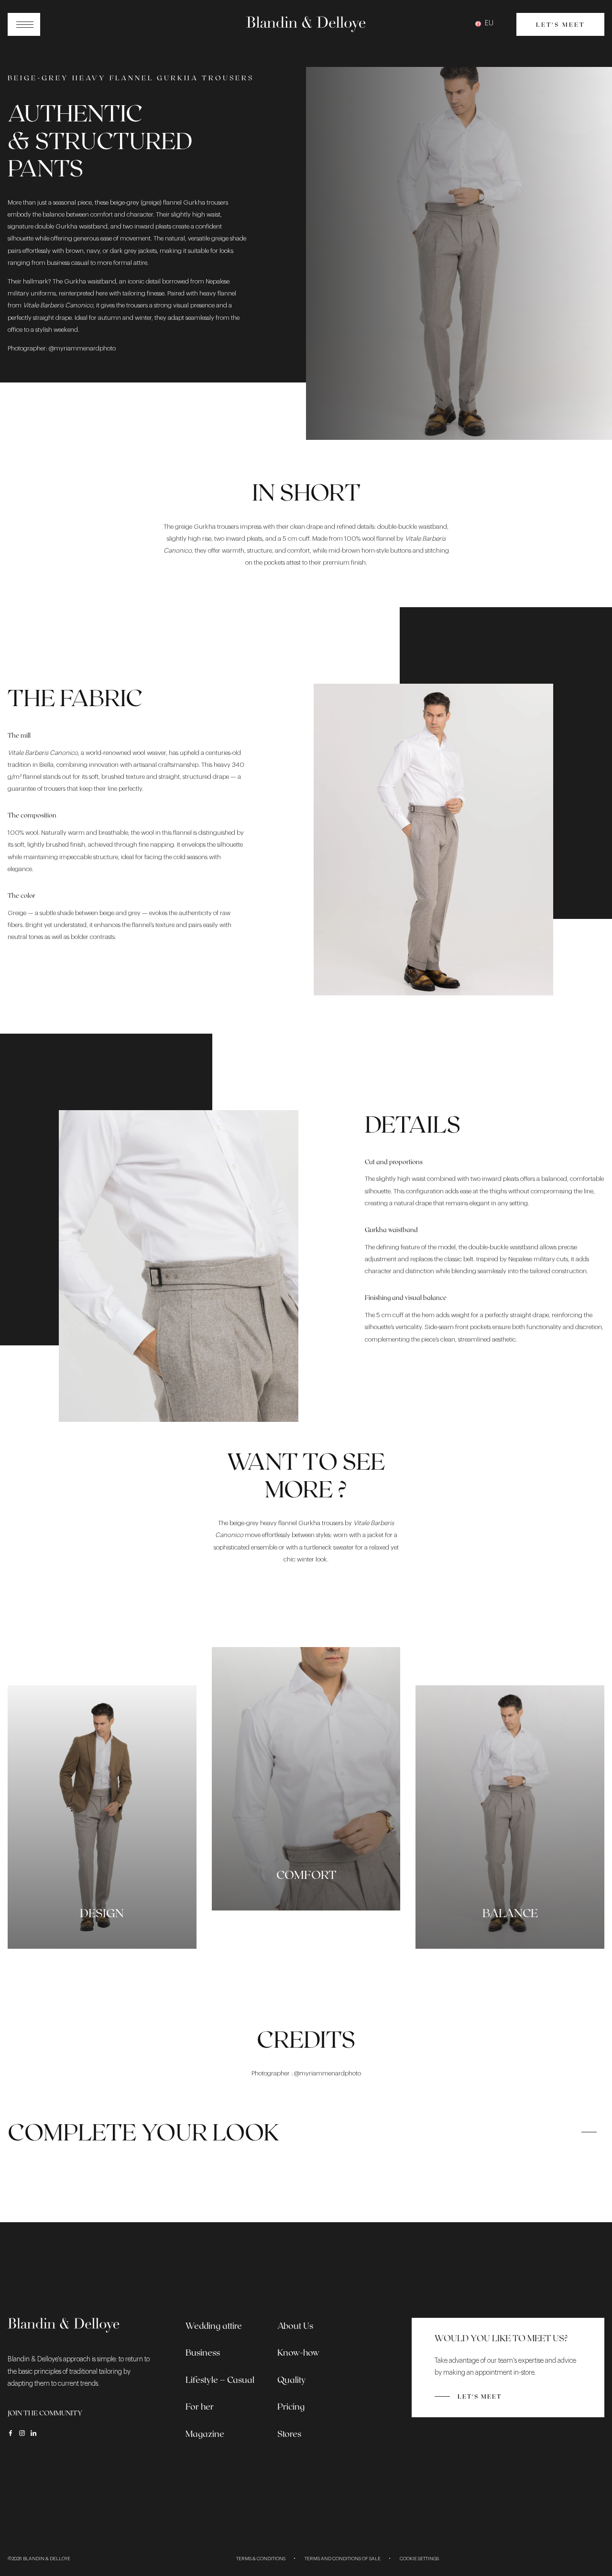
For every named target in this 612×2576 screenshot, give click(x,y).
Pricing (291, 2406)
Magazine (205, 2434)
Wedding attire (214, 2325)
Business (203, 2352)
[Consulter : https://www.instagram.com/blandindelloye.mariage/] (22, 2433)
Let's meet (560, 24)
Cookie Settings (419, 2559)
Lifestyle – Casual (220, 2380)
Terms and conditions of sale (343, 2559)
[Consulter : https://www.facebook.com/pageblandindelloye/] (11, 2433)
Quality (292, 2380)
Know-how (298, 2352)
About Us (295, 2325)
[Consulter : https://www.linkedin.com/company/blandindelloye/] (33, 2433)
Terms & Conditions (261, 2559)
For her (200, 2406)
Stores (289, 2434)
